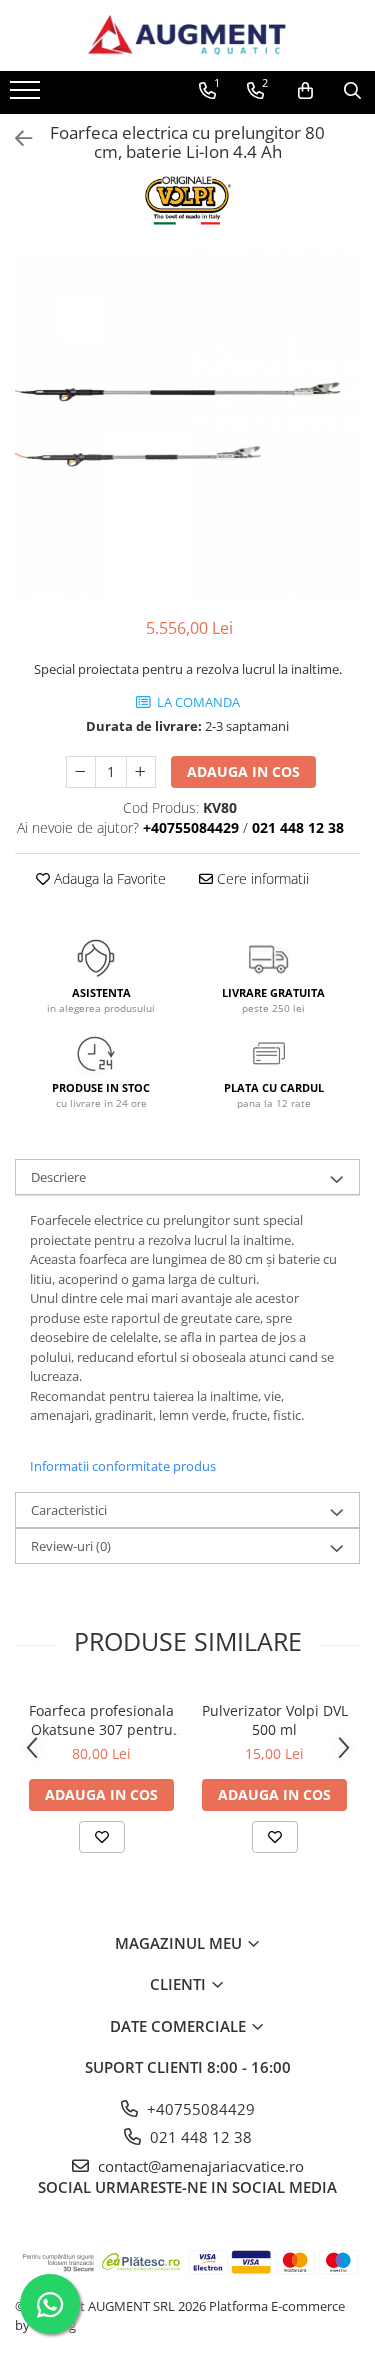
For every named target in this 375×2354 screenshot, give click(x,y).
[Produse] (27, 96)
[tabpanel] (187, 424)
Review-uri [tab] (71, 1546)
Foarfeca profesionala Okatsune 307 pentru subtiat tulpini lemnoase (101, 1720)
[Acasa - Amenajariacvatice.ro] (188, 35)
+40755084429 (199, 2109)
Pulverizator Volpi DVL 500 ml (275, 1720)
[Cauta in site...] (352, 91)
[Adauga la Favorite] (102, 1837)
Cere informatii (261, 878)
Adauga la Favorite (108, 878)
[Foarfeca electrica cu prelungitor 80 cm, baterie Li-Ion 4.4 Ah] (187, 424)
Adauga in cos (243, 771)
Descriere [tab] (58, 1177)
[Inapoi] (15, 138)
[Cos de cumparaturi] (305, 91)
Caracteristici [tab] (69, 1510)
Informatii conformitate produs (123, 1466)
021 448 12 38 (199, 2137)
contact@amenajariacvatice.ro (199, 2166)
